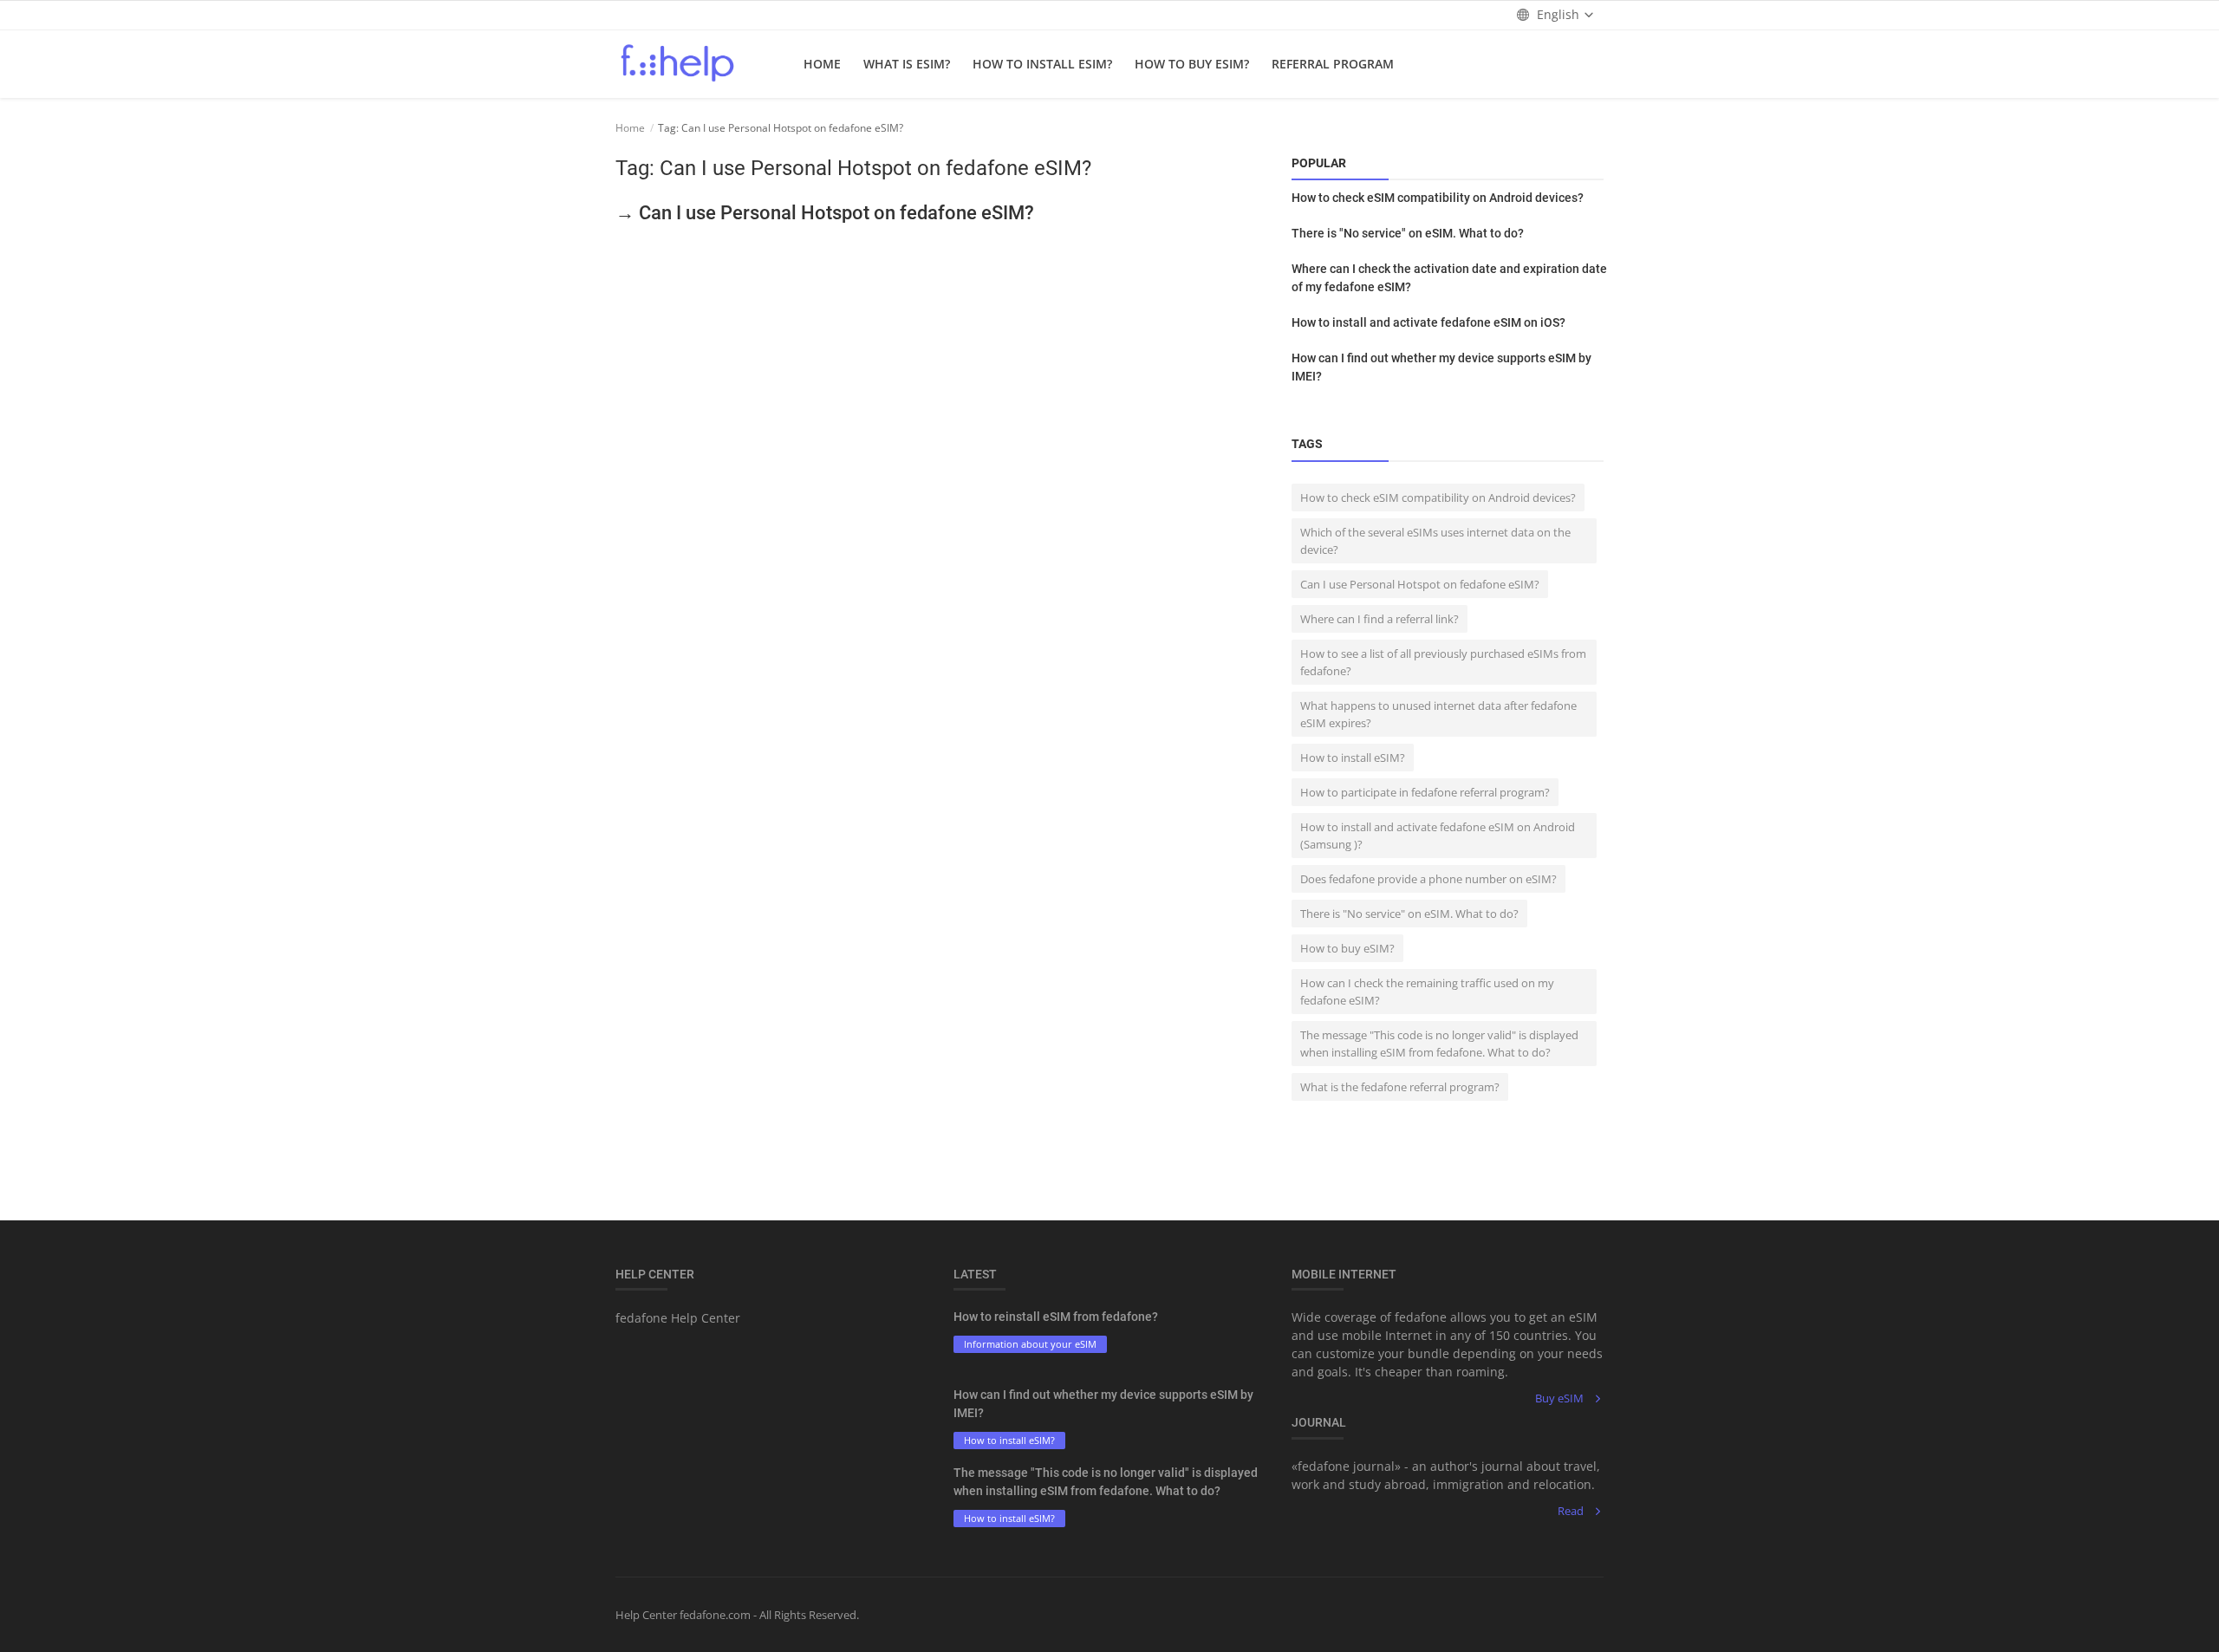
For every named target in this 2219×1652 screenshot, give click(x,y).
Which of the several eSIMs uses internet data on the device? (1435, 541)
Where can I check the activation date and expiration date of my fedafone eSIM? (1449, 278)
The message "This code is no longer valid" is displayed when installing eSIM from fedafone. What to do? (1439, 1044)
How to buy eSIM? (1192, 64)
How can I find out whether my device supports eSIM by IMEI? (1441, 367)
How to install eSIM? (1042, 64)
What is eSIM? (907, 64)
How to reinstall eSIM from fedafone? (1056, 1317)
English (1558, 14)
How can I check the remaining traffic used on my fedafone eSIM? (1427, 992)
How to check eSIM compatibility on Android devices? (1438, 198)
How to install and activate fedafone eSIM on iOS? (1428, 322)
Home (822, 64)
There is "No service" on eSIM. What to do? (1408, 233)
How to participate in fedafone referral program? (1425, 792)
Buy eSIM (1559, 1398)
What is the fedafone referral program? (1400, 1087)
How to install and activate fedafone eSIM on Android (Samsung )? (1438, 836)
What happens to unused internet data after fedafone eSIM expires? (1438, 714)
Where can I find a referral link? (1380, 619)
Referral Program (1333, 64)
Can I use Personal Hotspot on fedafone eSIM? (1420, 584)
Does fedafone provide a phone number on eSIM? (1428, 879)
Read (1571, 1511)
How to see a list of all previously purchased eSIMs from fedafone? (1443, 662)
